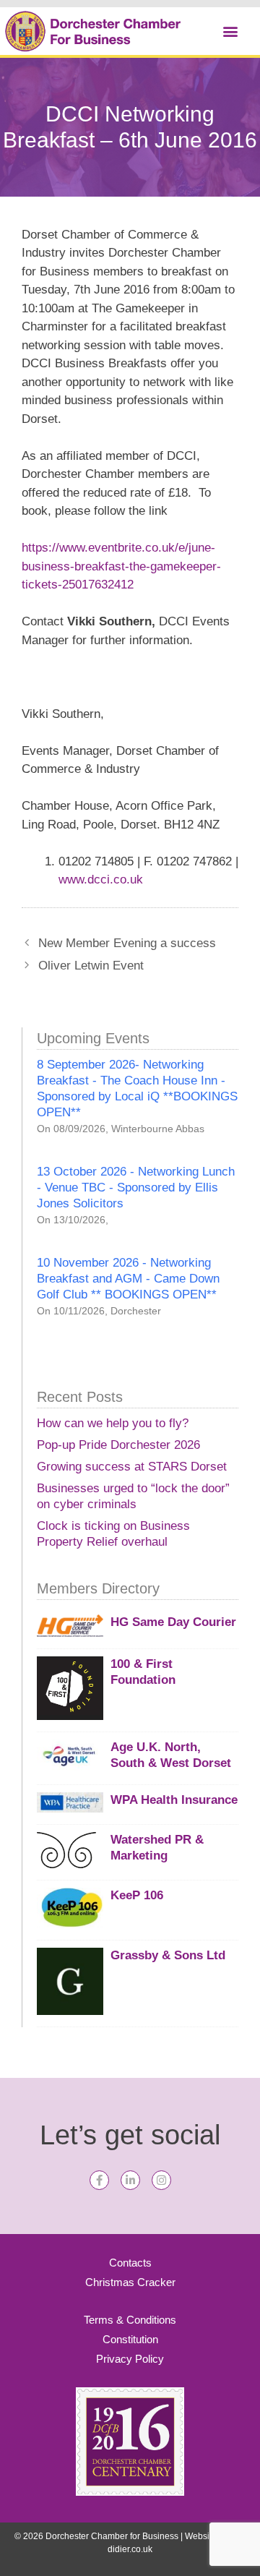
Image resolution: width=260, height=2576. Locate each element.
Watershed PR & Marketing (157, 1848)
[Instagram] (161, 2180)
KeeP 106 (137, 1895)
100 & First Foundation (143, 1672)
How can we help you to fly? (113, 1423)
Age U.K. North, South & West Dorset (171, 1755)
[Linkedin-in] (130, 2180)
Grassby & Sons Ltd (168, 1955)
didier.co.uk (130, 2549)
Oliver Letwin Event (91, 966)
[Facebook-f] (99, 2180)
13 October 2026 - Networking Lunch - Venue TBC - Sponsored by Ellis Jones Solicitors (136, 1188)
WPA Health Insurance (174, 1800)
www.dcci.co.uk (101, 880)
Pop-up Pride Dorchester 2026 (118, 1445)
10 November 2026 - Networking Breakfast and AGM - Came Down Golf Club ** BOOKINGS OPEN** (128, 1279)
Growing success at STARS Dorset (132, 1467)
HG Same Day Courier (173, 1622)
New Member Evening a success (127, 943)
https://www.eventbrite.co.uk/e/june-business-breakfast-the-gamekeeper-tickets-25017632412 (121, 566)
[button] (230, 31)
